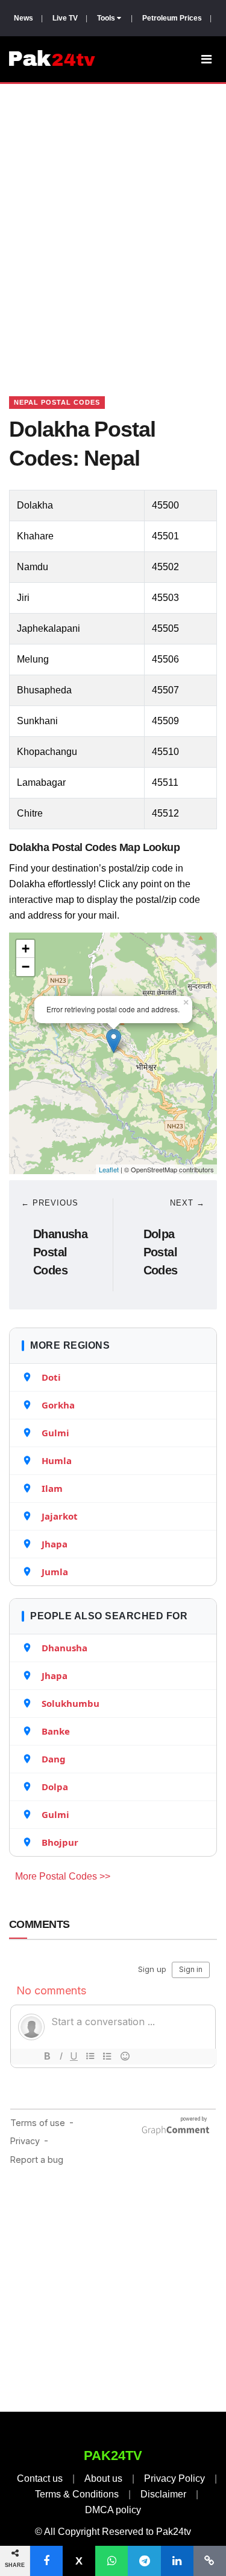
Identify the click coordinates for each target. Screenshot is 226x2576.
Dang (54, 1759)
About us (103, 2478)
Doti (51, 1377)
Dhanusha (64, 1648)
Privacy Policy (174, 2478)
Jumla (55, 1572)
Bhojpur (60, 1842)
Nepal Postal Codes (57, 402)
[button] (46, 2561)
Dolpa (55, 1787)
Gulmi (55, 1433)
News (24, 18)
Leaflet (109, 1169)
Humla (57, 1460)
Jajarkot (60, 1516)
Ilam (52, 1488)
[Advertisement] (113, 225)
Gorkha (58, 1405)
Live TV (65, 18)
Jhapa (55, 1544)
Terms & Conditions (77, 2494)
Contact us (40, 2478)
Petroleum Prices (172, 18)
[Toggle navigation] (206, 59)
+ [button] (26, 949)
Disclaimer (163, 2494)
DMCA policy (113, 2510)
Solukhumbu (71, 1703)
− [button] (26, 967)
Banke (56, 1731)
